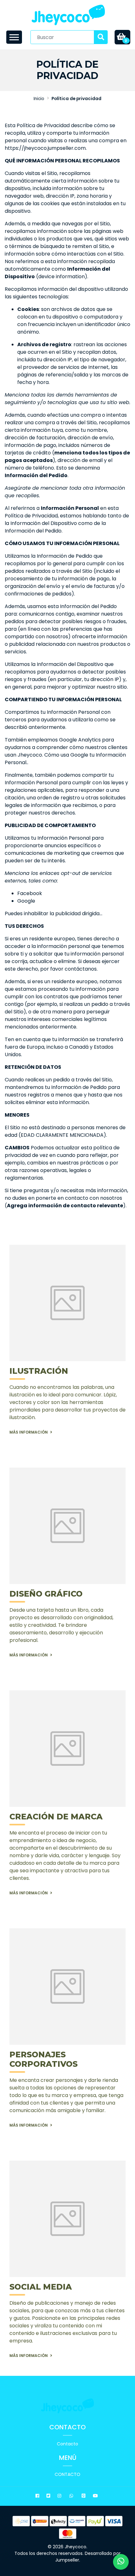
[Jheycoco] (68, 15)
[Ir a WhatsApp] (72, 2497)
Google (26, 901)
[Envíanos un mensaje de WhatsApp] (121, 2562)
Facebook (30, 893)
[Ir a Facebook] (38, 2497)
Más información (29, 1432)
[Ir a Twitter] (49, 2497)
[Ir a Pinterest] (84, 2497)
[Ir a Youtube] (96, 2497)
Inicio (39, 99)
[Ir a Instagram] (60, 2497)
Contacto (67, 2444)
